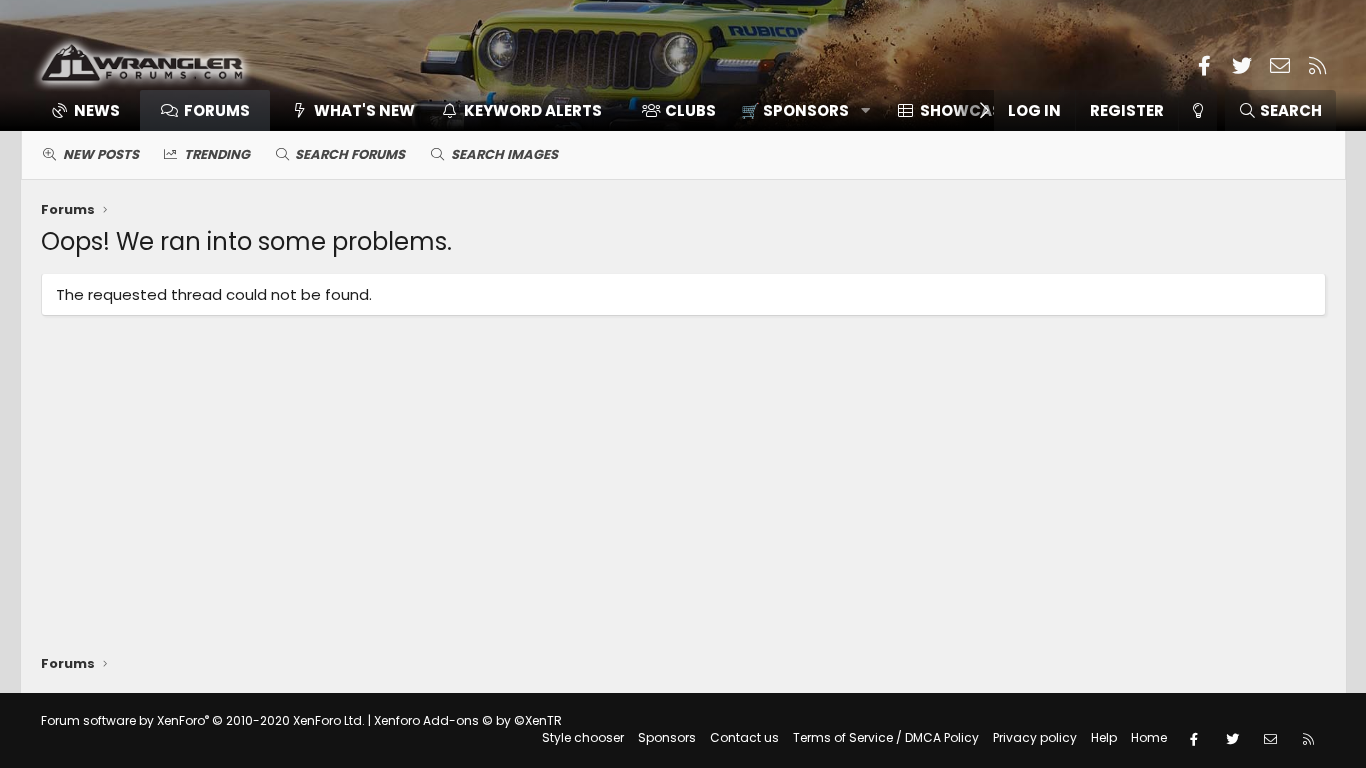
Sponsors (667, 737)
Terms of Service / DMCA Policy (886, 737)
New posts (101, 154)
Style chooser (583, 737)
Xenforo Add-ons (468, 720)
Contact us (744, 737)
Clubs (690, 110)
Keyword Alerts (533, 110)
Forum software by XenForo (203, 720)
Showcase (965, 110)
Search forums (350, 154)
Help (1104, 737)
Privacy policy (1035, 737)
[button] (798, 110)
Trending (217, 154)
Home (1149, 737)
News (97, 110)
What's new (364, 110)
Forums (217, 110)
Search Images (504, 154)
